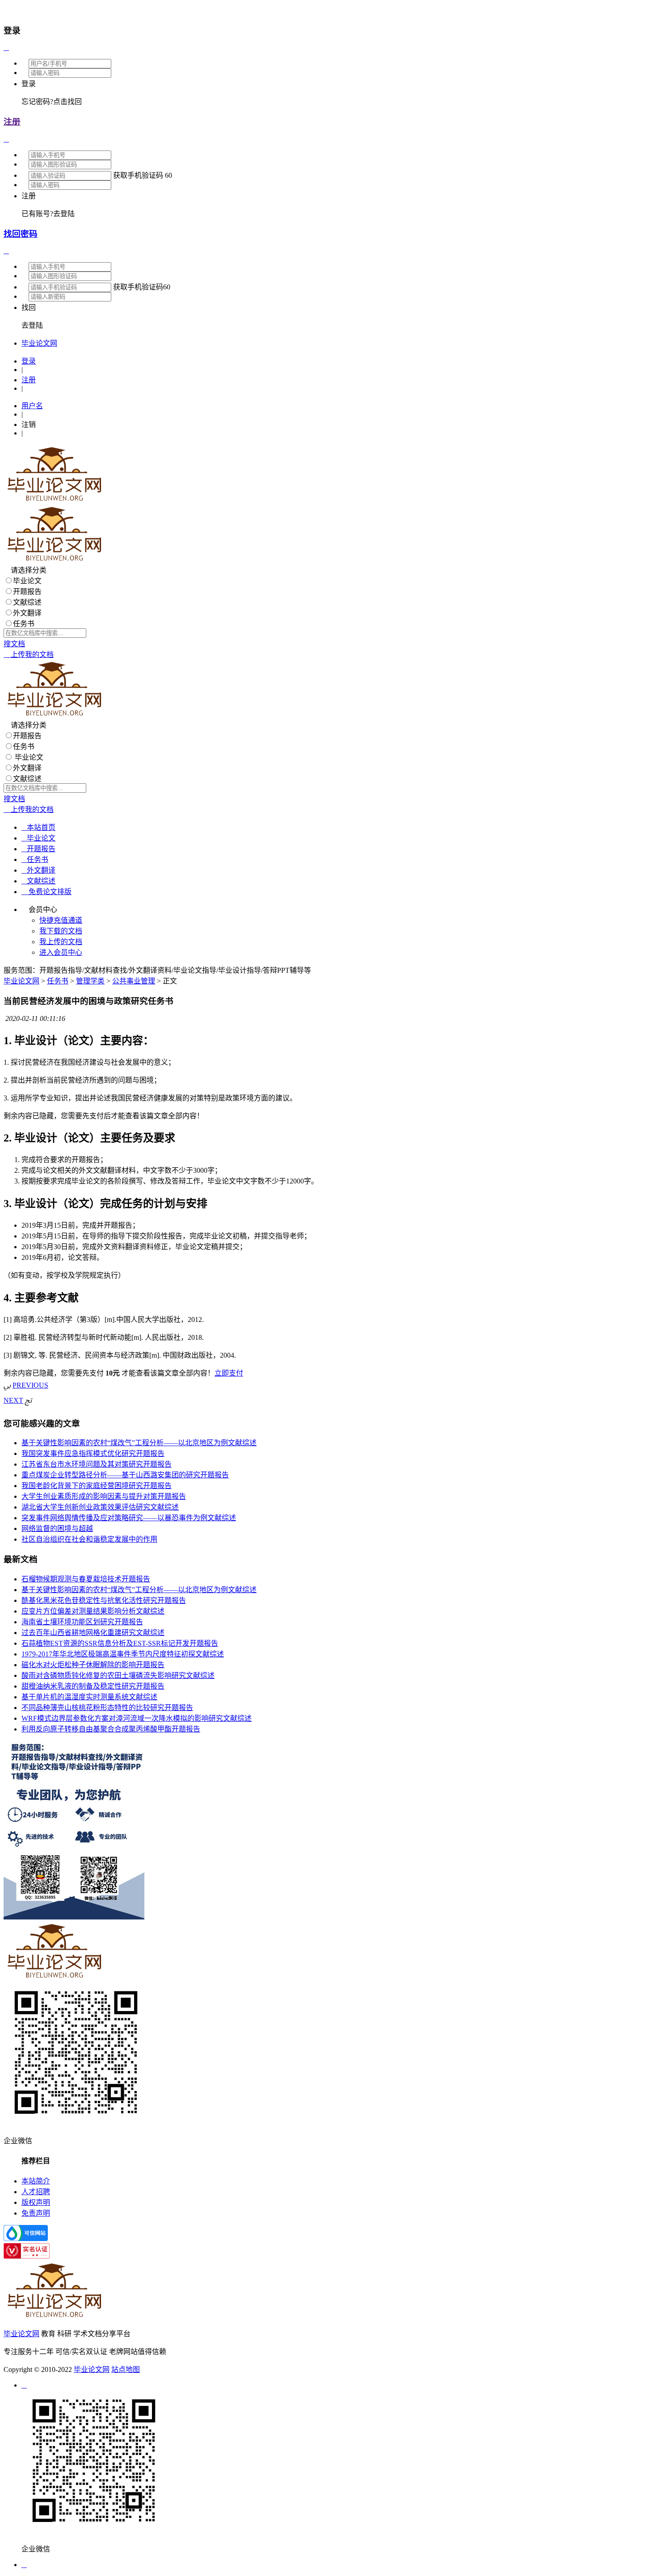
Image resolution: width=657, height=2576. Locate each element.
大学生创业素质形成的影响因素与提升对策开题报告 (104, 1496)
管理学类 (90, 981)
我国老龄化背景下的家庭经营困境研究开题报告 (97, 1486)
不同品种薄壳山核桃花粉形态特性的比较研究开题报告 (107, 1708)
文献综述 (27, 602)
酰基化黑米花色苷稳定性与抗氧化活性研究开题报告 (104, 1600)
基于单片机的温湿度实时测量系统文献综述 (89, 1697)
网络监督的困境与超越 (57, 1528)
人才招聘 (36, 2192)
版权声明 (36, 2202)
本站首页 (38, 827)
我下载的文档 (61, 931)
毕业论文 (27, 581)
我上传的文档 (61, 942)
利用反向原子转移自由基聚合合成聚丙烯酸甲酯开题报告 (111, 1729)
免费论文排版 (46, 892)
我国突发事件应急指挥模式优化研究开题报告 (93, 1453)
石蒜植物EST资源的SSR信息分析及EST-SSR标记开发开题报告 (120, 1643)
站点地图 (126, 2369)
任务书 (24, 624)
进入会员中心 (61, 952)
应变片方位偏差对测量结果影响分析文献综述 (93, 1611)
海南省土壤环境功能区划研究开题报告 (82, 1622)
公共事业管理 (134, 981)
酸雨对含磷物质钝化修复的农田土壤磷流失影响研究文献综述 (118, 1675)
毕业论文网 (21, 981)
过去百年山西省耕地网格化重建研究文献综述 (93, 1633)
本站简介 (36, 2181)
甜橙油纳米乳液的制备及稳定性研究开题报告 (93, 1686)
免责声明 (36, 2213)
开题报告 (27, 592)
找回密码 (21, 234)
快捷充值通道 (61, 920)
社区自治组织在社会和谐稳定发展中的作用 (89, 1539)
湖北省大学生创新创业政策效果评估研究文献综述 (100, 1507)
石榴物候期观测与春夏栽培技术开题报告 (86, 1579)
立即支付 (229, 1373)
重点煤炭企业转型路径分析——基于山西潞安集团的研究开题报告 (125, 1475)
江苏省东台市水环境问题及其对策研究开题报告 (97, 1464)
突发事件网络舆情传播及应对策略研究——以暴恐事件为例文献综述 (129, 1518)
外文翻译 (27, 613)
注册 (12, 122)
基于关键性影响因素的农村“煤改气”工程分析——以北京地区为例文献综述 (139, 1443)
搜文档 (14, 644)
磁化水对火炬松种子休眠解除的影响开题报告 (93, 1665)
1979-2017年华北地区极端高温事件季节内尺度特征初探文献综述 (123, 1654)
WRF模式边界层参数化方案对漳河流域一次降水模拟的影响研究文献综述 (137, 1718)
